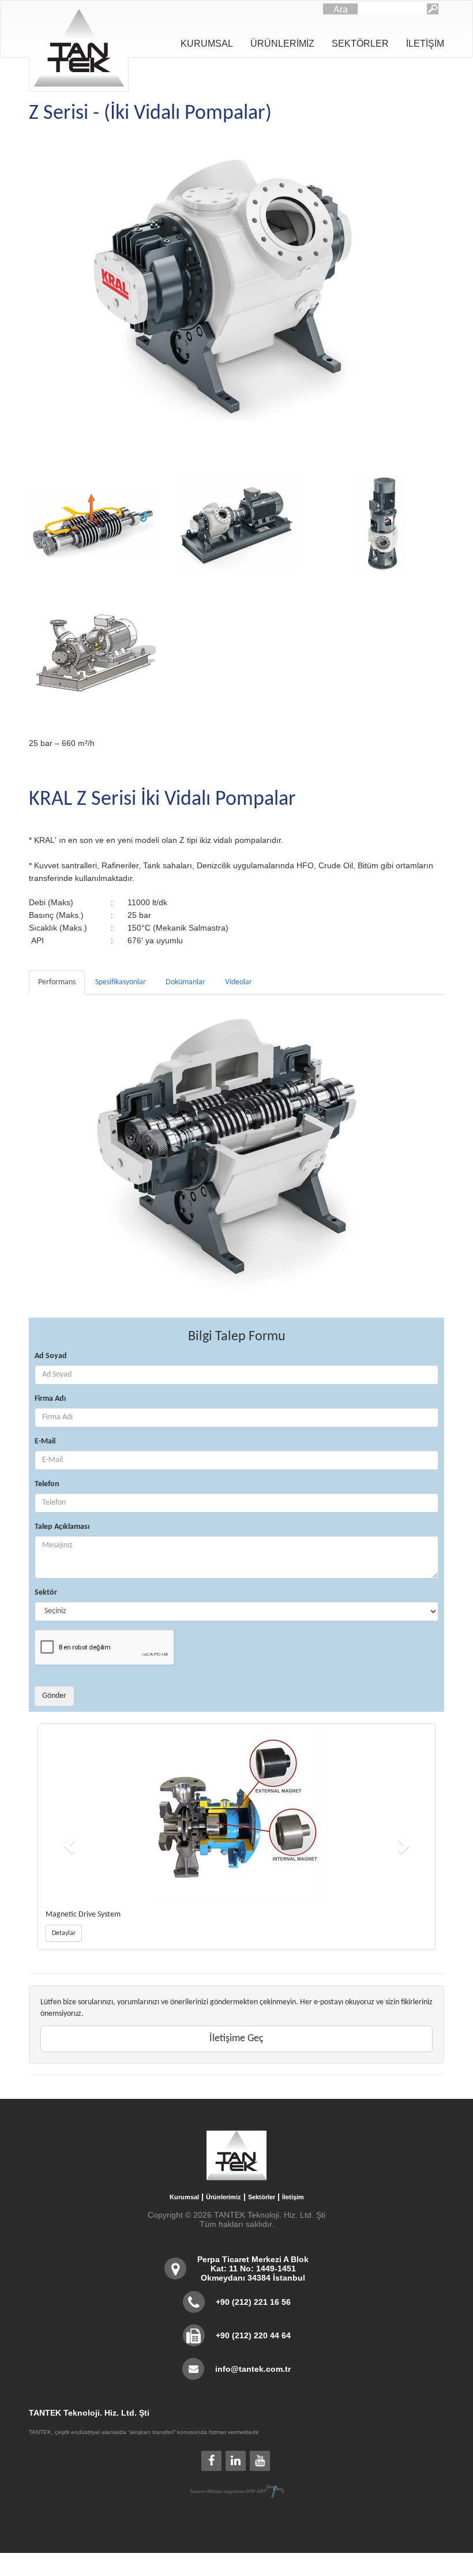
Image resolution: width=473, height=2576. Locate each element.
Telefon (47, 1484)
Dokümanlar (185, 982)
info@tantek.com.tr (253, 2369)
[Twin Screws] (92, 524)
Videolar (239, 982)
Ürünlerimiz (224, 2197)
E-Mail (45, 1441)
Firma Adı (50, 1399)
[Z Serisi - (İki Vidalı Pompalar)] (236, 293)
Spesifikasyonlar (121, 982)
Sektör (46, 1593)
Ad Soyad (51, 1356)
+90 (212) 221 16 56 (253, 2302)
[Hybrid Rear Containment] (242, 1813)
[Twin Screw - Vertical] (381, 524)
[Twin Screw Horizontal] (236, 524)
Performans (57, 982)
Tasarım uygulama (228, 2491)
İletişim (293, 2197)
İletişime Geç (236, 2039)
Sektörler (262, 2197)
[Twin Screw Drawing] (92, 651)
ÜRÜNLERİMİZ (282, 44)
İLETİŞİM (425, 44)
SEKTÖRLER (360, 44)
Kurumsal (184, 2197)
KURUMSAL (207, 44)
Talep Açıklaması (62, 1527)
